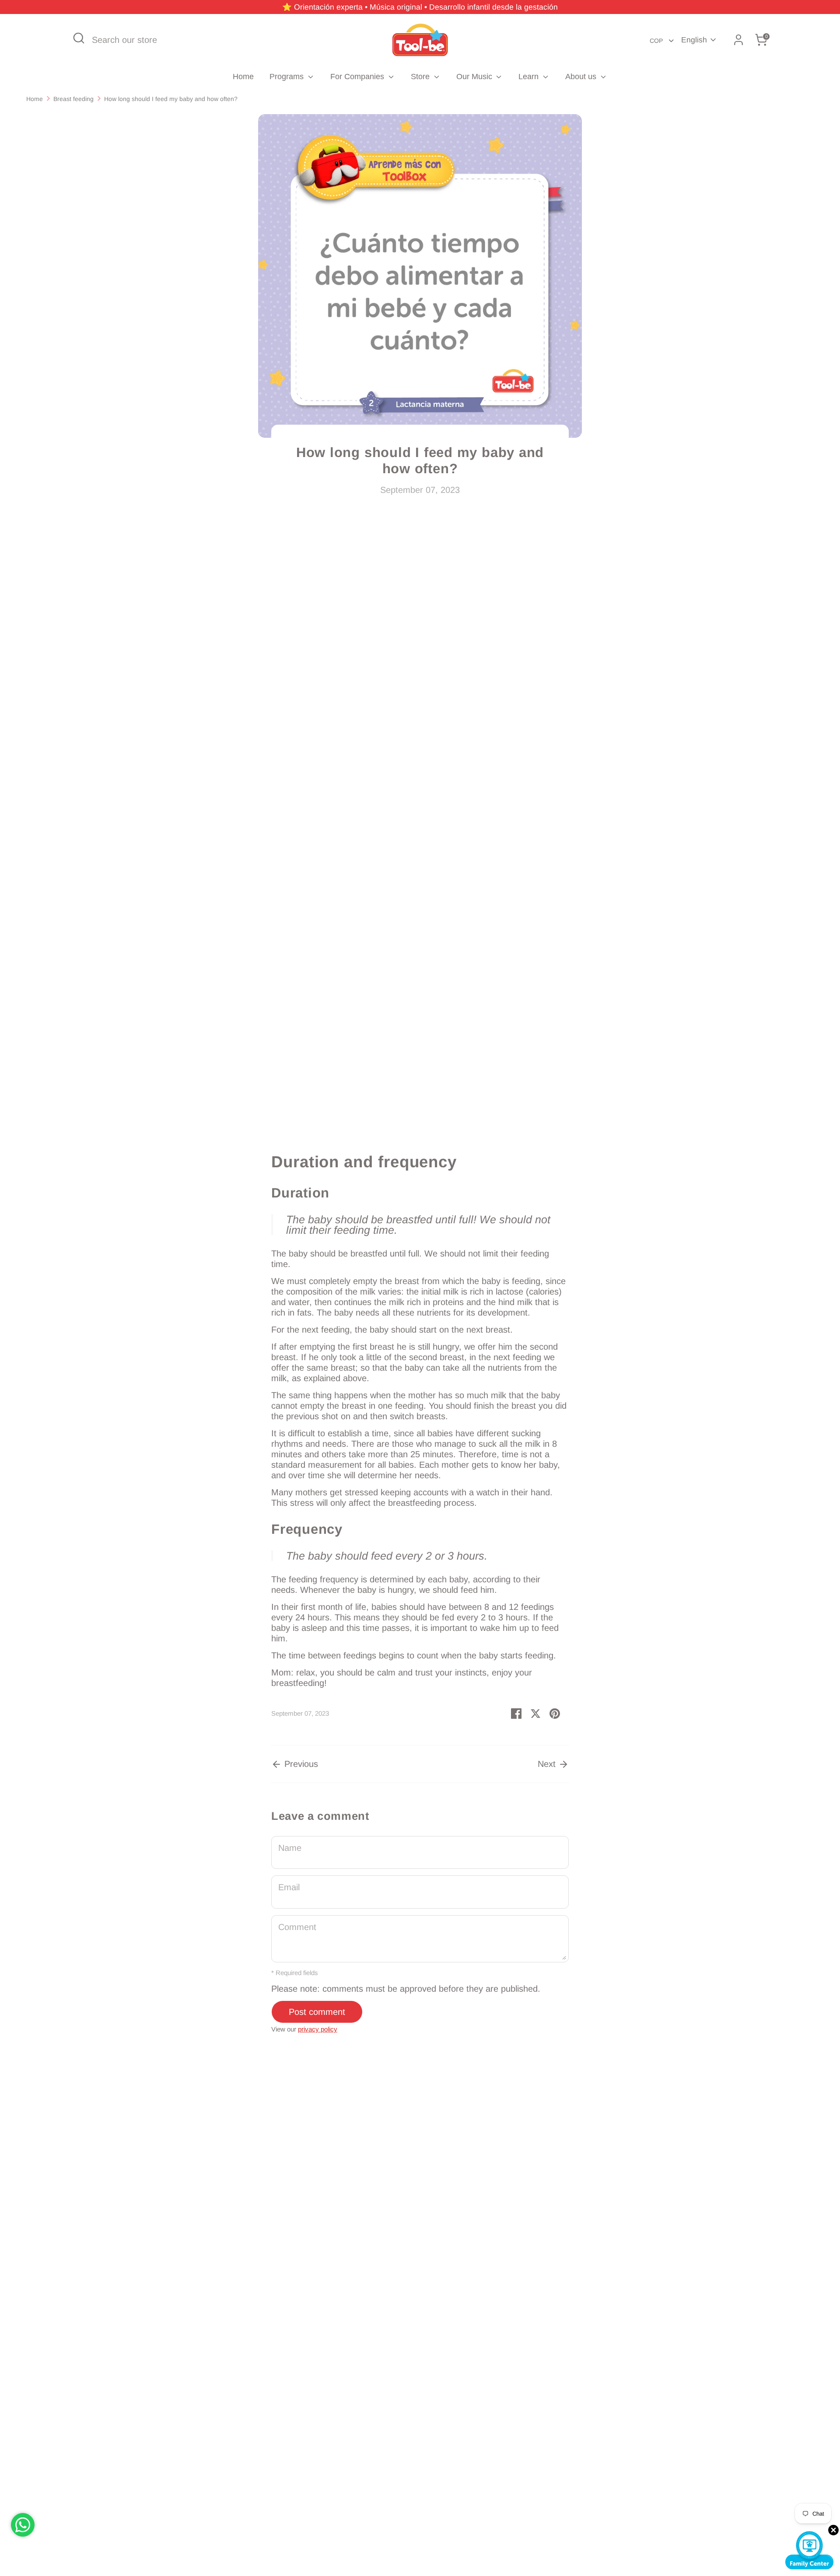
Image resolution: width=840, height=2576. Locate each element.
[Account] (738, 40)
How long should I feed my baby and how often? (171, 99)
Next (548, 1764)
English (694, 40)
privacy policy (318, 2029)
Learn (530, 77)
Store (421, 77)
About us (582, 77)
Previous (300, 1764)
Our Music (475, 77)
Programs (288, 77)
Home (243, 77)
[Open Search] (79, 38)
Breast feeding (73, 99)
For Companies (358, 77)
